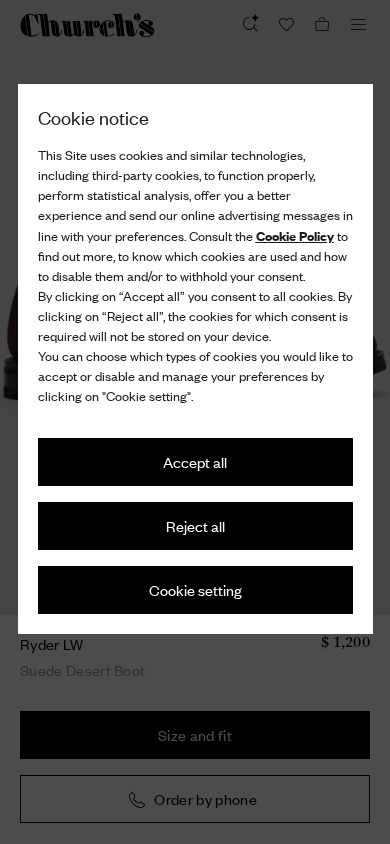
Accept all (195, 461)
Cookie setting (195, 589)
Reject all (195, 525)
